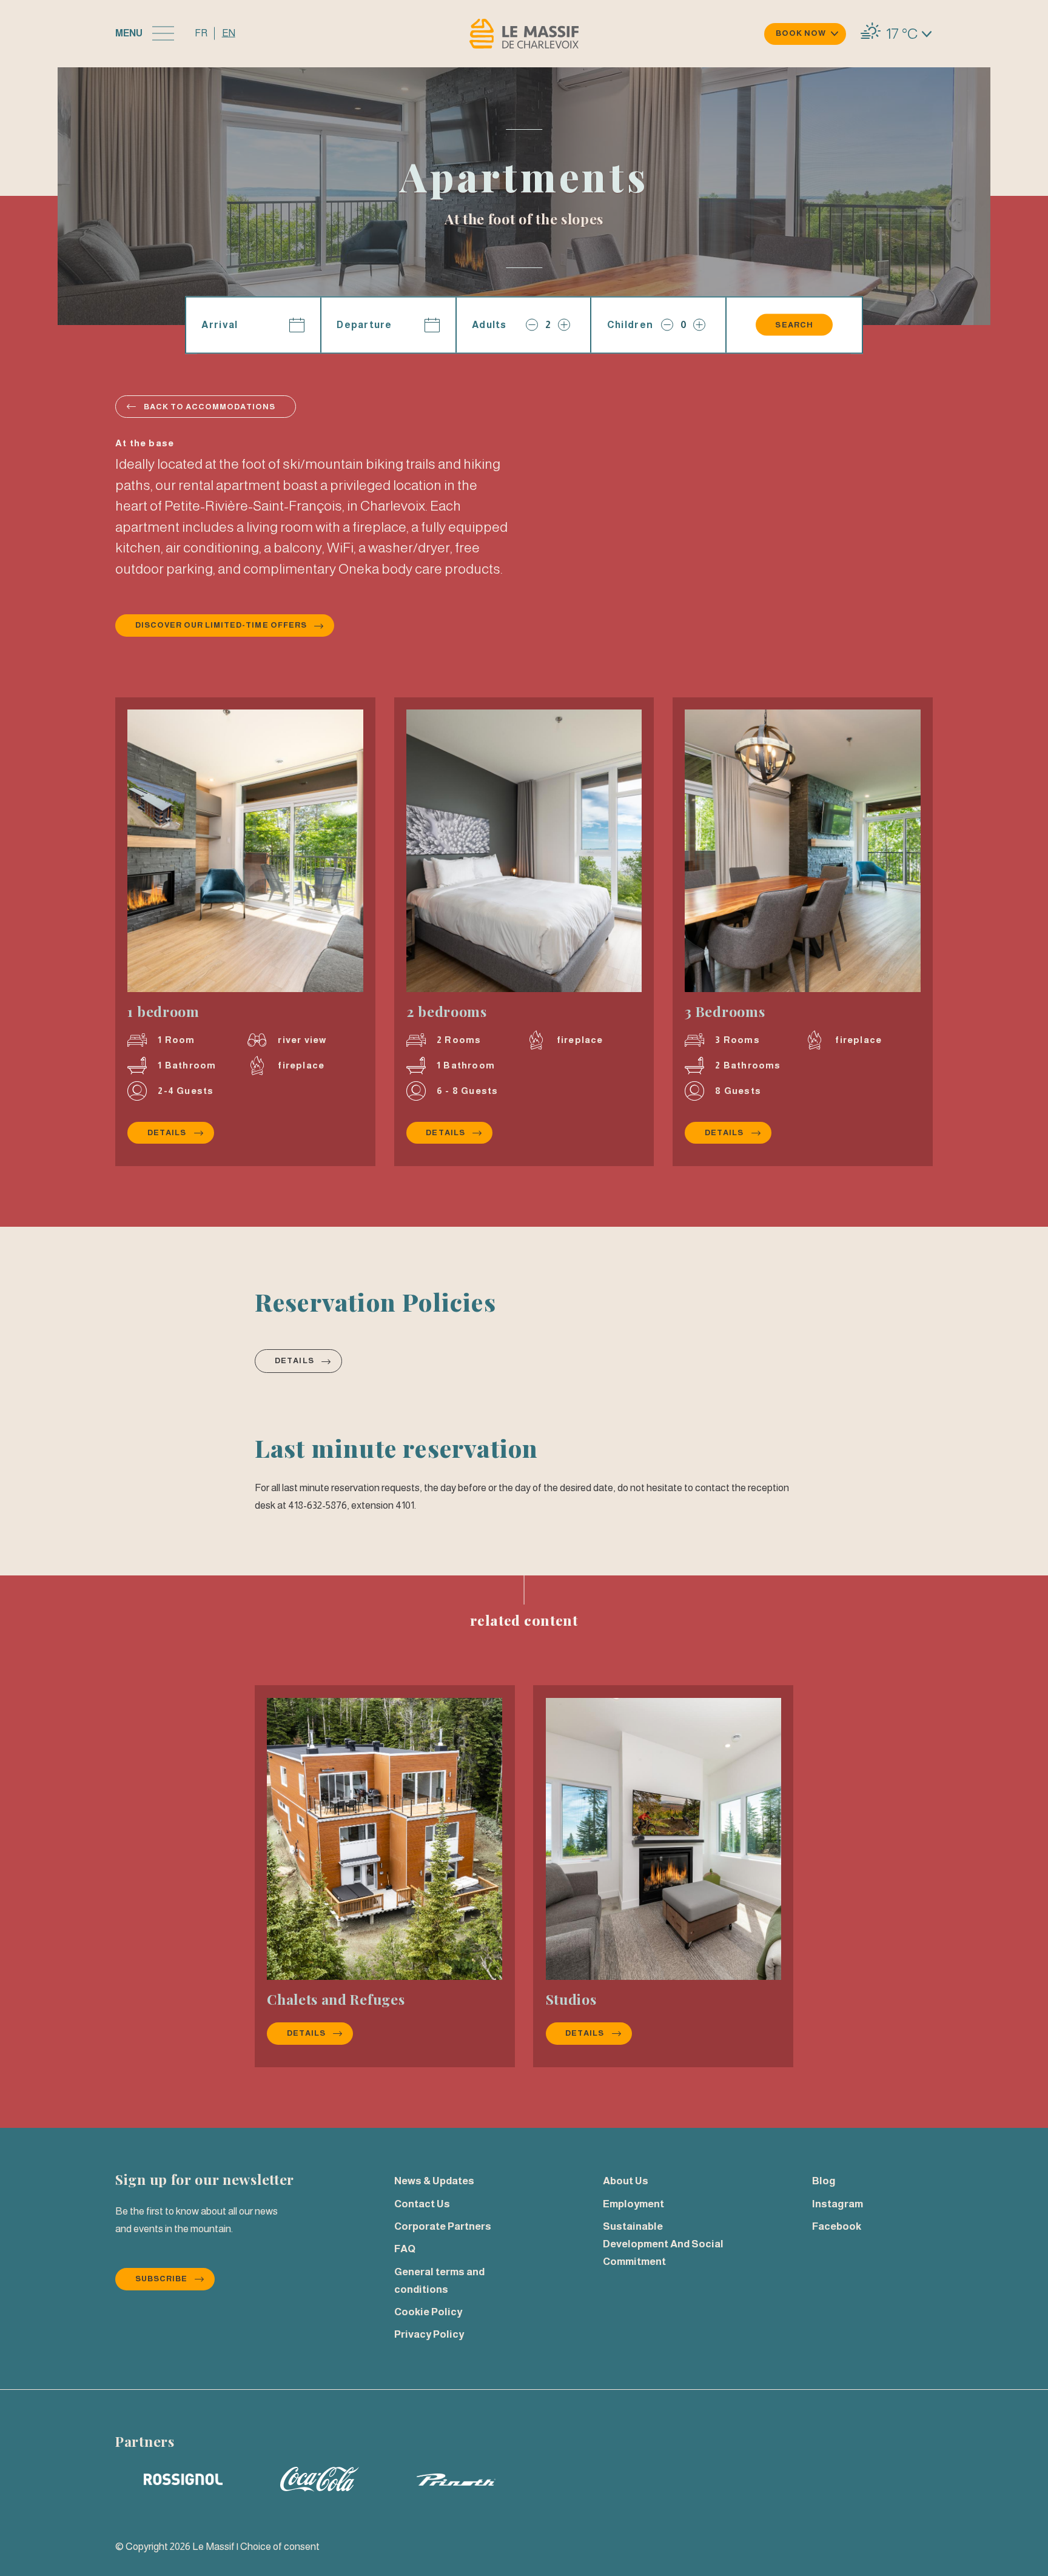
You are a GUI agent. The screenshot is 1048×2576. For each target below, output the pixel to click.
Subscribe (161, 2279)
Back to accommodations (210, 407)
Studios (571, 1999)
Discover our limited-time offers (221, 625)
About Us (626, 2181)
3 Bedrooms (725, 1011)
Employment (633, 2204)
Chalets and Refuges (336, 1999)
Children (630, 324)
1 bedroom (163, 1011)
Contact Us (422, 2204)
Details (180, 1132)
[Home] (524, 34)
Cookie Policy (428, 2312)
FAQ (405, 2249)
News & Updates (434, 2181)
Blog (824, 2181)
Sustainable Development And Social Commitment (663, 2244)
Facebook (837, 2226)
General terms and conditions (439, 2281)
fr (201, 33)
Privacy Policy (429, 2334)
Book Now (801, 33)
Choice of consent (280, 2547)
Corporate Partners (443, 2226)
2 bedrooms (447, 1011)
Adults (489, 324)
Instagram (838, 2204)
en (229, 33)
